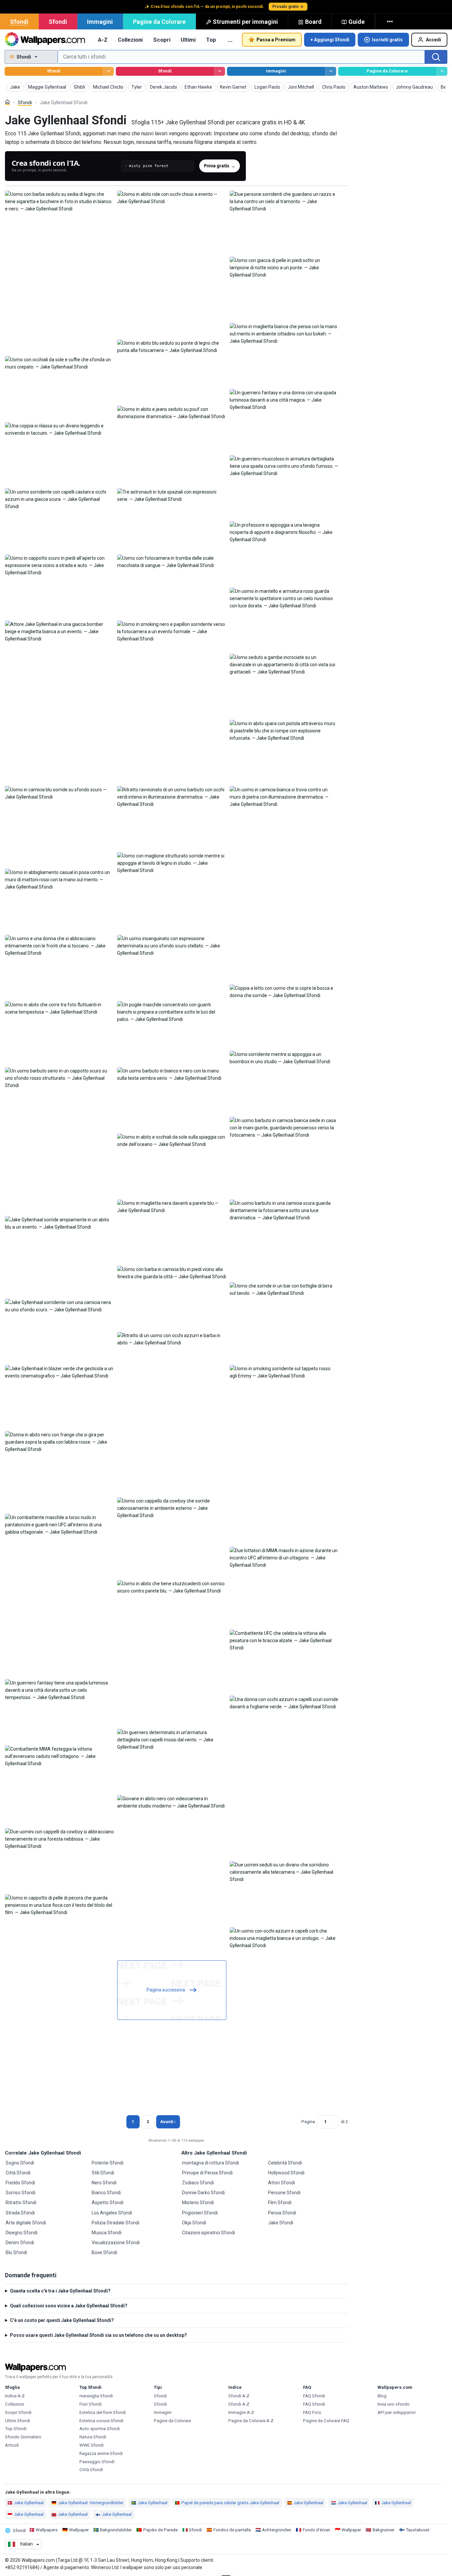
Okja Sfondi (194, 2223)
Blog (382, 2396)
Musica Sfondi (107, 2233)
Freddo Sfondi (20, 2183)
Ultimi (188, 40)
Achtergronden (277, 2530)
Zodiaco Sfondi (198, 2183)
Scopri (162, 40)
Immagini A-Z (241, 2412)
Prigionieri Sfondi (200, 2213)
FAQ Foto (312, 2412)
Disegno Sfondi (22, 2233)
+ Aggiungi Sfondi (330, 40)
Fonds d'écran (316, 2530)
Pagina (308, 2122)
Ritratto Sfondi (21, 2203)
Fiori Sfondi (90, 2404)
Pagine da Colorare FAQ (326, 2421)
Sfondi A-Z (239, 2396)
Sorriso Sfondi (21, 2193)
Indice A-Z (15, 2396)
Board (313, 22)
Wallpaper (79, 2530)
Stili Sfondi (103, 2173)
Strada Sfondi (20, 2213)
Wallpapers (47, 2530)
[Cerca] (436, 57)
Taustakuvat (418, 2530)
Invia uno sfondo (394, 2404)
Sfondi (19, 22)
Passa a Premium (276, 40)
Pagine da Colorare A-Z (251, 2421)
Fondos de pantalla (232, 2530)
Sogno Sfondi (20, 2163)
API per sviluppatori (397, 2412)
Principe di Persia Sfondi (207, 2173)
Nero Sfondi (104, 2183)
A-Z (103, 40)
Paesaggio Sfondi (97, 2462)
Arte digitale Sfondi (26, 2223)
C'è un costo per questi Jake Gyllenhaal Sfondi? (62, 2320)
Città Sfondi (18, 2173)
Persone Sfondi (284, 2193)
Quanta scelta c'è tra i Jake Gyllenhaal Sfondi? (60, 2291)
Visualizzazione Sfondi (116, 2243)
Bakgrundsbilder (116, 2530)
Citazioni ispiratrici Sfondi (208, 2233)
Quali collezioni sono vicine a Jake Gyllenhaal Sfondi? (69, 2306)
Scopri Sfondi (18, 2412)
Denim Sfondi (20, 2243)
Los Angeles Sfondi (112, 2213)
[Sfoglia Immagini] (331, 71)
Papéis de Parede (160, 2530)
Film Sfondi (280, 2203)
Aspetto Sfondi (108, 2203)
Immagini (100, 22)
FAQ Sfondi (314, 2396)
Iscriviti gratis (387, 40)
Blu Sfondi (16, 2252)
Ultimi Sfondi (18, 2421)
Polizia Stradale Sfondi (115, 2223)
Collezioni (130, 40)
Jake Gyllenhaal (29, 2503)
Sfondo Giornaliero (23, 2437)
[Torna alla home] (45, 40)
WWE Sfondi (91, 2445)
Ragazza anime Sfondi (101, 2453)
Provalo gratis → (288, 7)
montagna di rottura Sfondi (210, 2163)
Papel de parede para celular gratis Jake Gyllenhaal (230, 2503)
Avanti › (168, 2122)
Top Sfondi (16, 2429)
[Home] (7, 102)
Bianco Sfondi (106, 2193)
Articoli (12, 2445)
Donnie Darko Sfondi (203, 2193)
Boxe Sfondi (104, 2252)
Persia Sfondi (282, 2213)
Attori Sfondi (281, 2183)
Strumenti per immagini (245, 22)
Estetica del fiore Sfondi (103, 2412)
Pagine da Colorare (159, 22)
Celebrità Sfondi (285, 2163)
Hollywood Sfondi (286, 2173)
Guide (357, 22)
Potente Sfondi (108, 2163)
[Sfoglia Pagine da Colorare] (442, 71)
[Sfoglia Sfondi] (108, 71)
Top (211, 40)
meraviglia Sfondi (96, 2396)
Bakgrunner (384, 2530)
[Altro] (390, 22)
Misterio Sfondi (198, 2203)
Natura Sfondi (93, 2437)
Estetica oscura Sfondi (101, 2421)
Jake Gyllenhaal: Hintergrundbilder (91, 2503)
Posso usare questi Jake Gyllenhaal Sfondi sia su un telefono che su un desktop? (98, 2335)
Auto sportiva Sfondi (100, 2429)
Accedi (433, 40)
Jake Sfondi (281, 2223)
